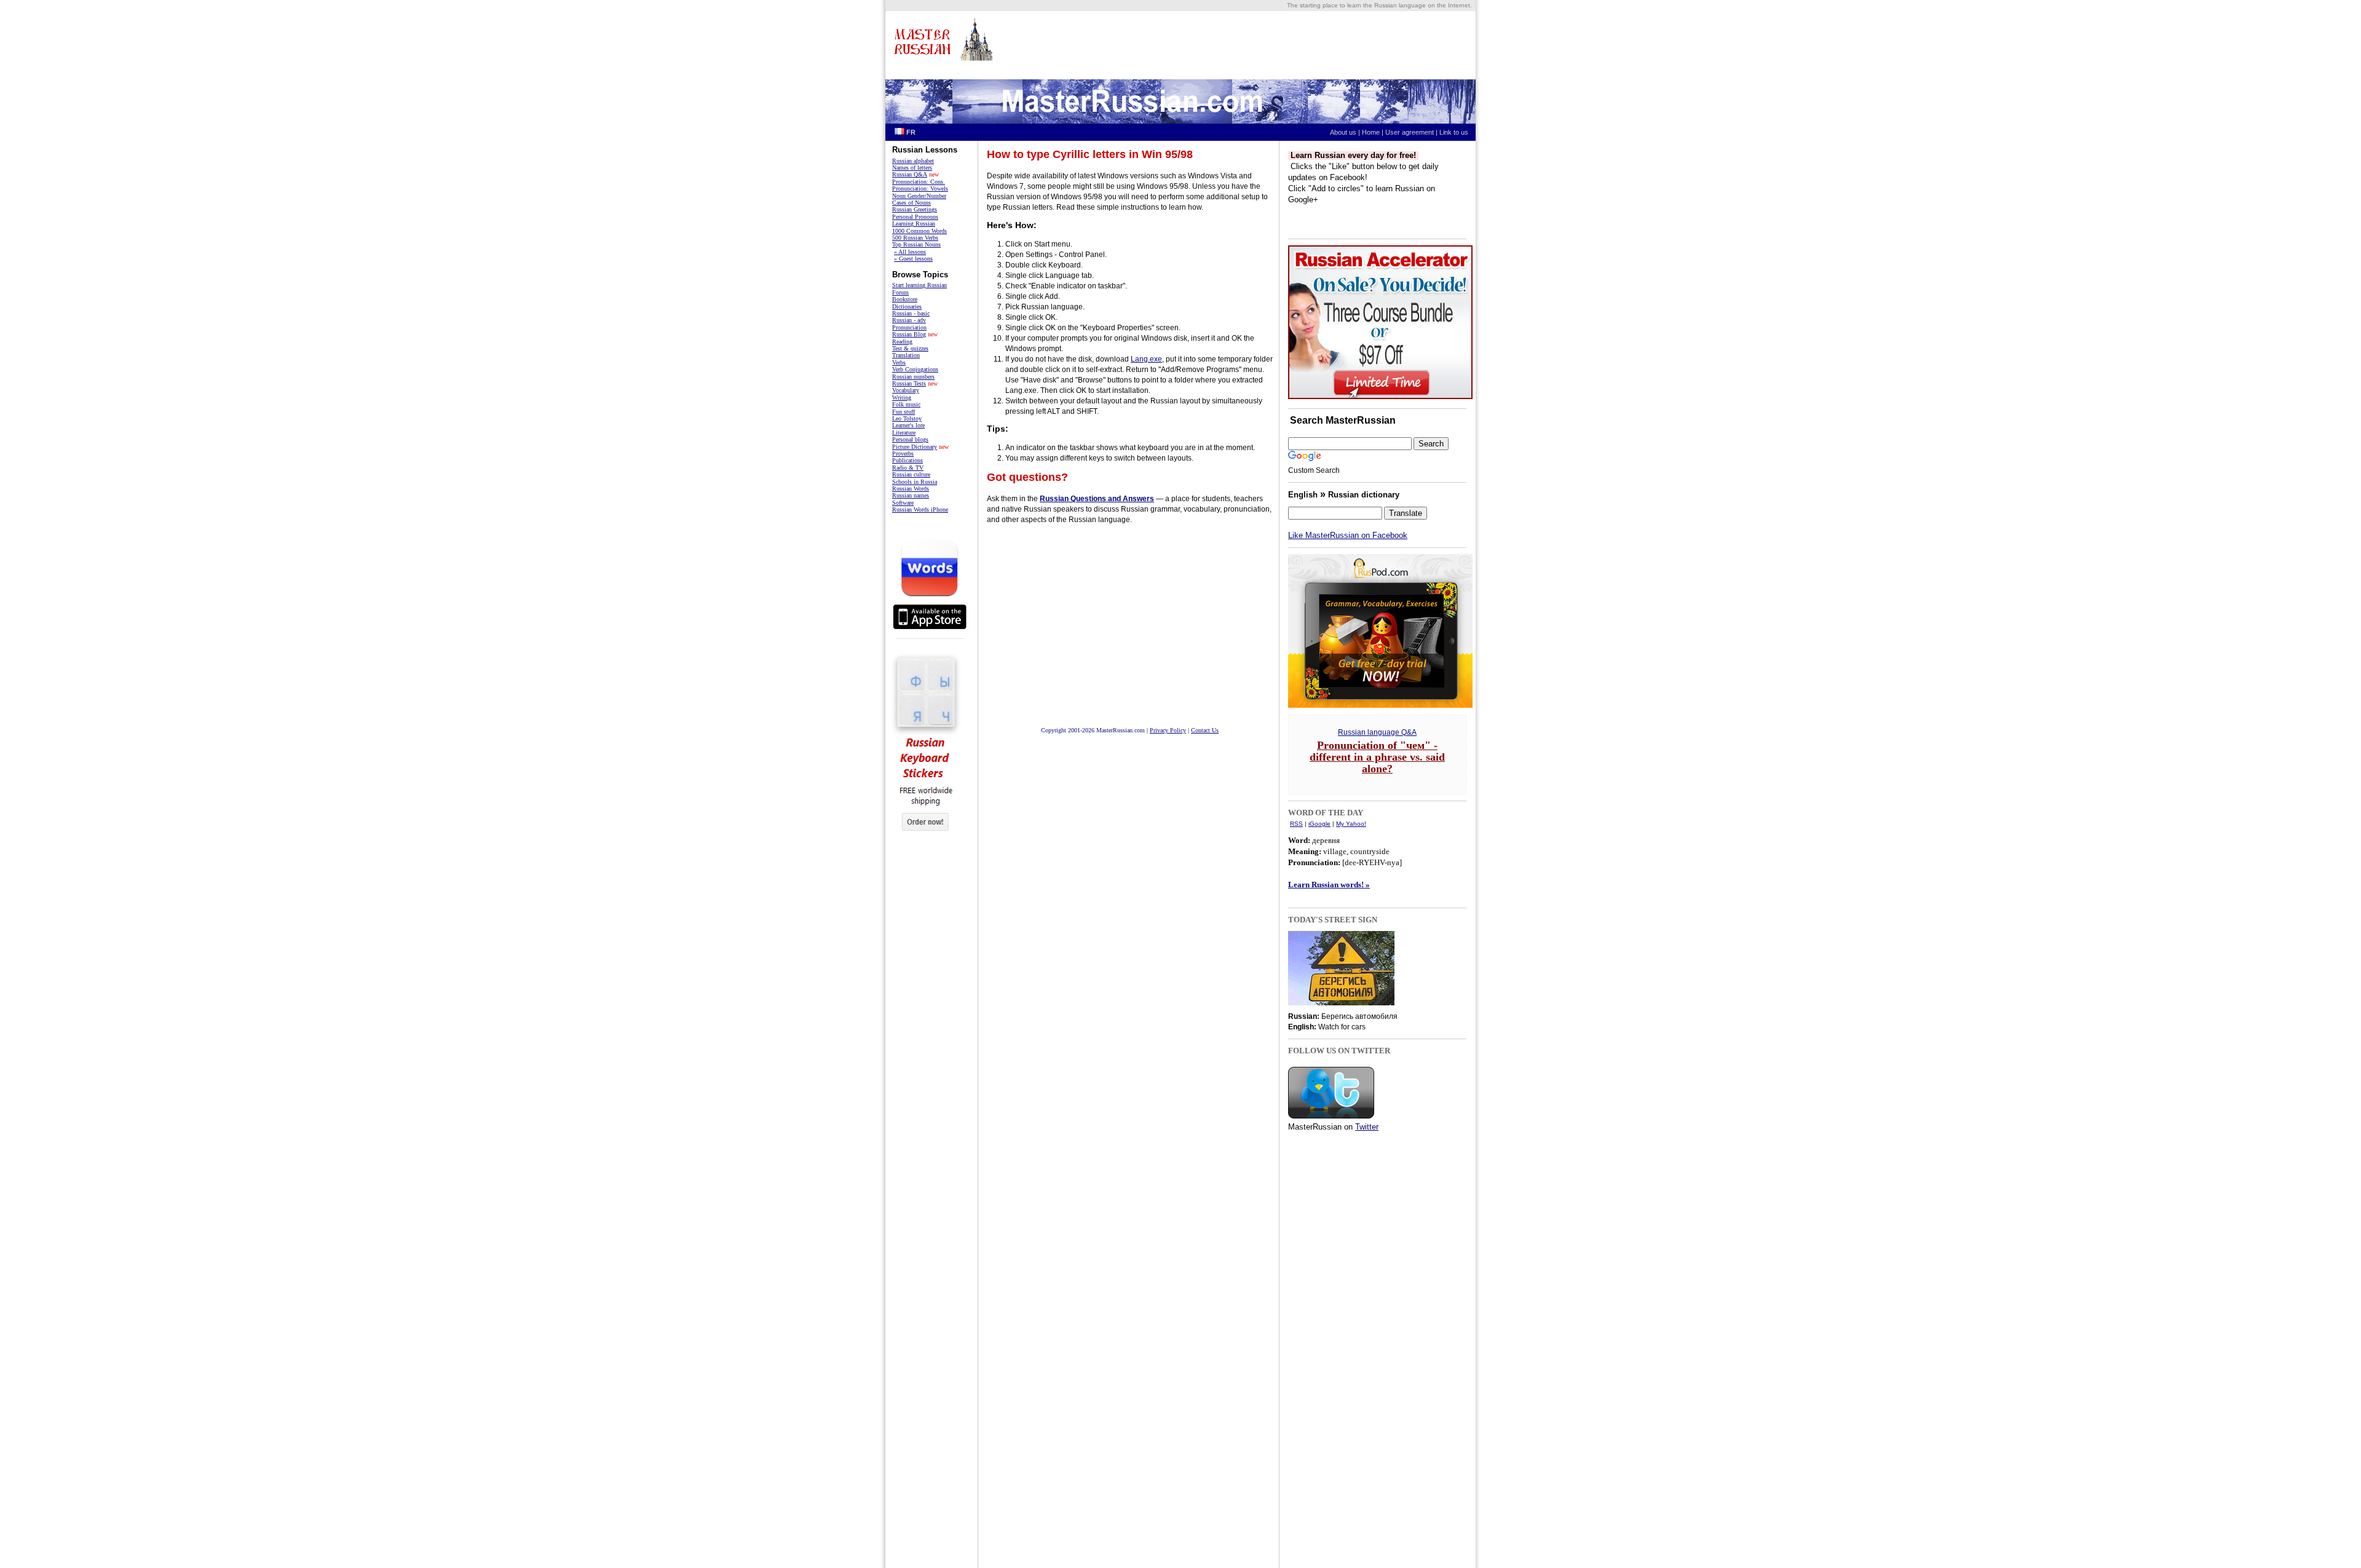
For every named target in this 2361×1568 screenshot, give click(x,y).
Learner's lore (908, 425)
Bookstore (905, 299)
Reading (902, 342)
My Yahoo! (1351, 824)
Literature (904, 433)
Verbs (899, 362)
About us (1343, 132)
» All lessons (910, 252)
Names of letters (912, 168)
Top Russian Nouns (916, 244)
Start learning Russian (919, 285)
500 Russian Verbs (915, 238)
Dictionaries (907, 307)
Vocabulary (906, 390)
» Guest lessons (913, 259)
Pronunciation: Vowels (920, 188)
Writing (902, 398)
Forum (900, 292)
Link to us (1457, 132)
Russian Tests (909, 383)
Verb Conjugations (915, 369)
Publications (908, 460)
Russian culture (911, 474)
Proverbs (903, 453)
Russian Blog (909, 334)
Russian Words (911, 489)
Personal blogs (910, 439)
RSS (1296, 824)
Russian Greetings (915, 209)
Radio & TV (908, 468)
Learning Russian (914, 224)
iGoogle (1319, 824)
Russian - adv (909, 320)
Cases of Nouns (912, 203)
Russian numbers (913, 377)
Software (903, 503)
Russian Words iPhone (920, 509)
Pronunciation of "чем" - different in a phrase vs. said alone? (1377, 757)
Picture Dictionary (915, 447)
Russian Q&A (910, 174)
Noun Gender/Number (919, 196)
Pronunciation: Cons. (919, 182)
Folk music (906, 404)
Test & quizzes (910, 348)
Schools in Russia (915, 482)
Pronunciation (909, 327)
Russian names (911, 495)
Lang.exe (1146, 359)
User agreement (1410, 132)
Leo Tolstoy (907, 418)
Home (1371, 132)
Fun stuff (904, 412)
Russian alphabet (913, 161)
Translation (906, 355)
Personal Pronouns (915, 217)
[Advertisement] (927, 1034)
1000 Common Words (919, 231)
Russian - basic (911, 313)
